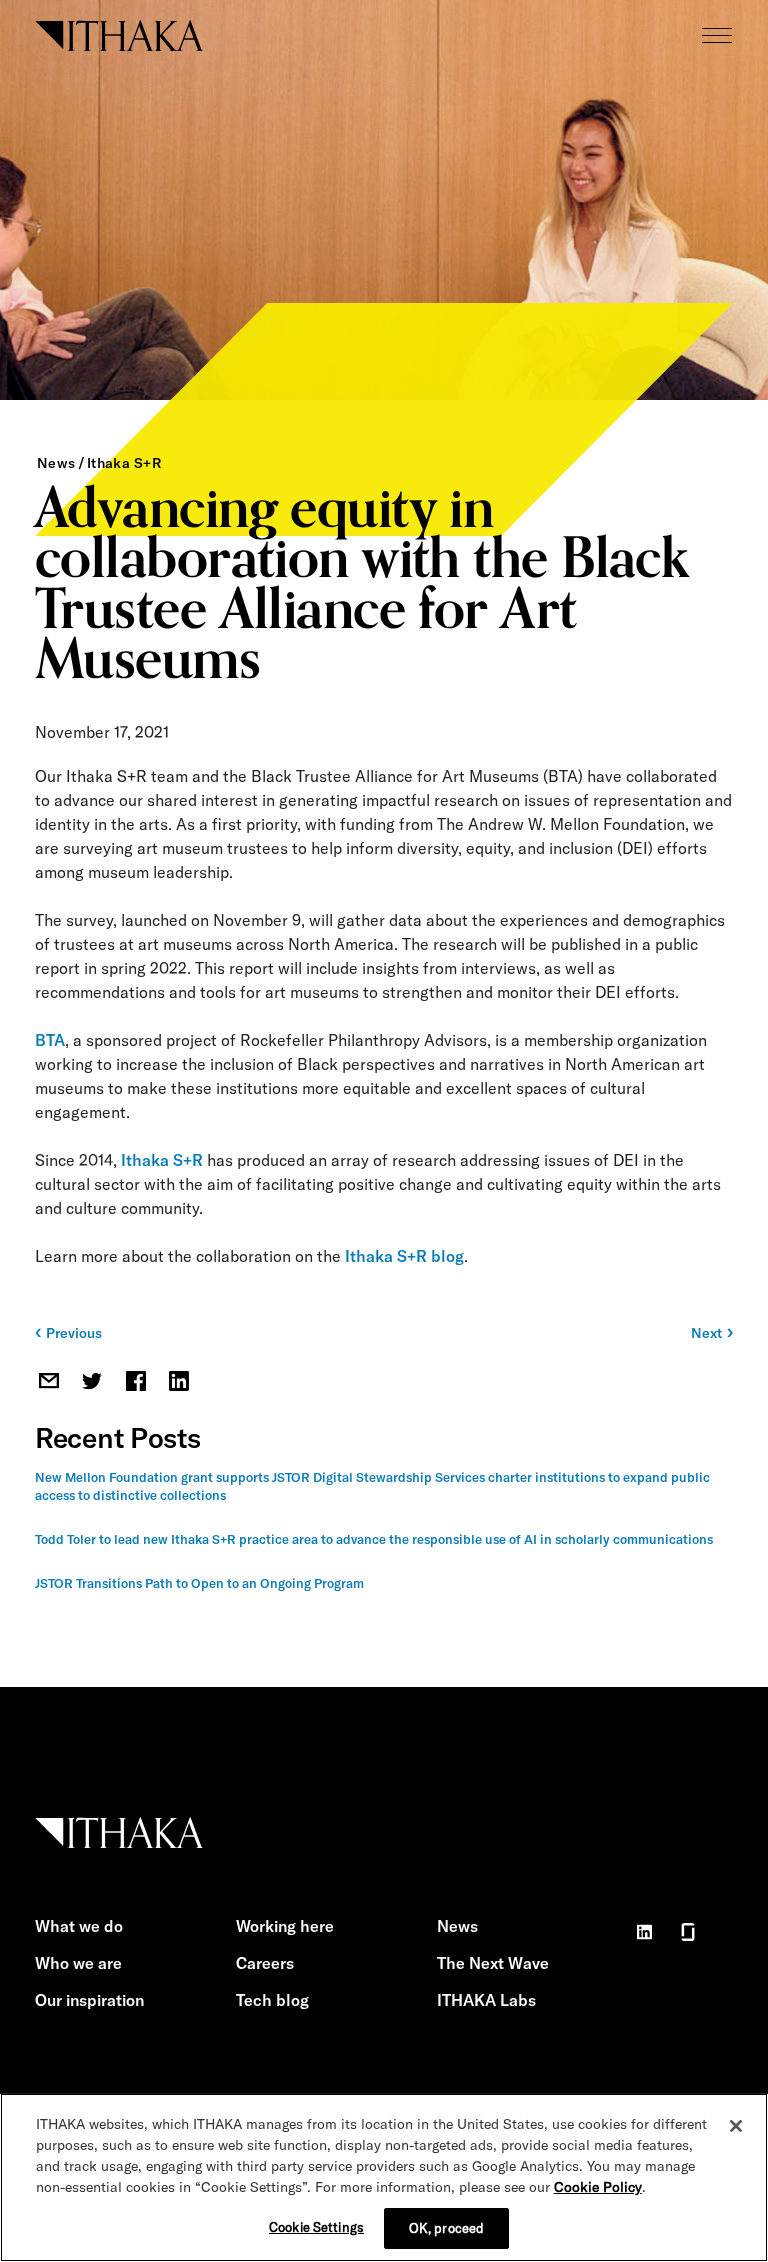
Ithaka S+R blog (404, 1256)
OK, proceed (446, 2228)
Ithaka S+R (124, 463)
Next (706, 1333)
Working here (285, 1926)
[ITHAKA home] (119, 34)
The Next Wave (493, 1963)
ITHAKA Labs (486, 2000)
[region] (384, 2177)
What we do (79, 1926)
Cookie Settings (316, 2227)
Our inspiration (89, 2000)
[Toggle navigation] (717, 35)
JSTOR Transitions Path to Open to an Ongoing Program (199, 1583)
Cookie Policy (598, 2187)
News (56, 463)
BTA (50, 1040)
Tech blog (272, 2000)
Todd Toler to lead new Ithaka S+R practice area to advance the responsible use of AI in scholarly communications (374, 1539)
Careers (265, 1963)
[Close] (736, 2126)
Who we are (78, 1963)
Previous (74, 1333)
